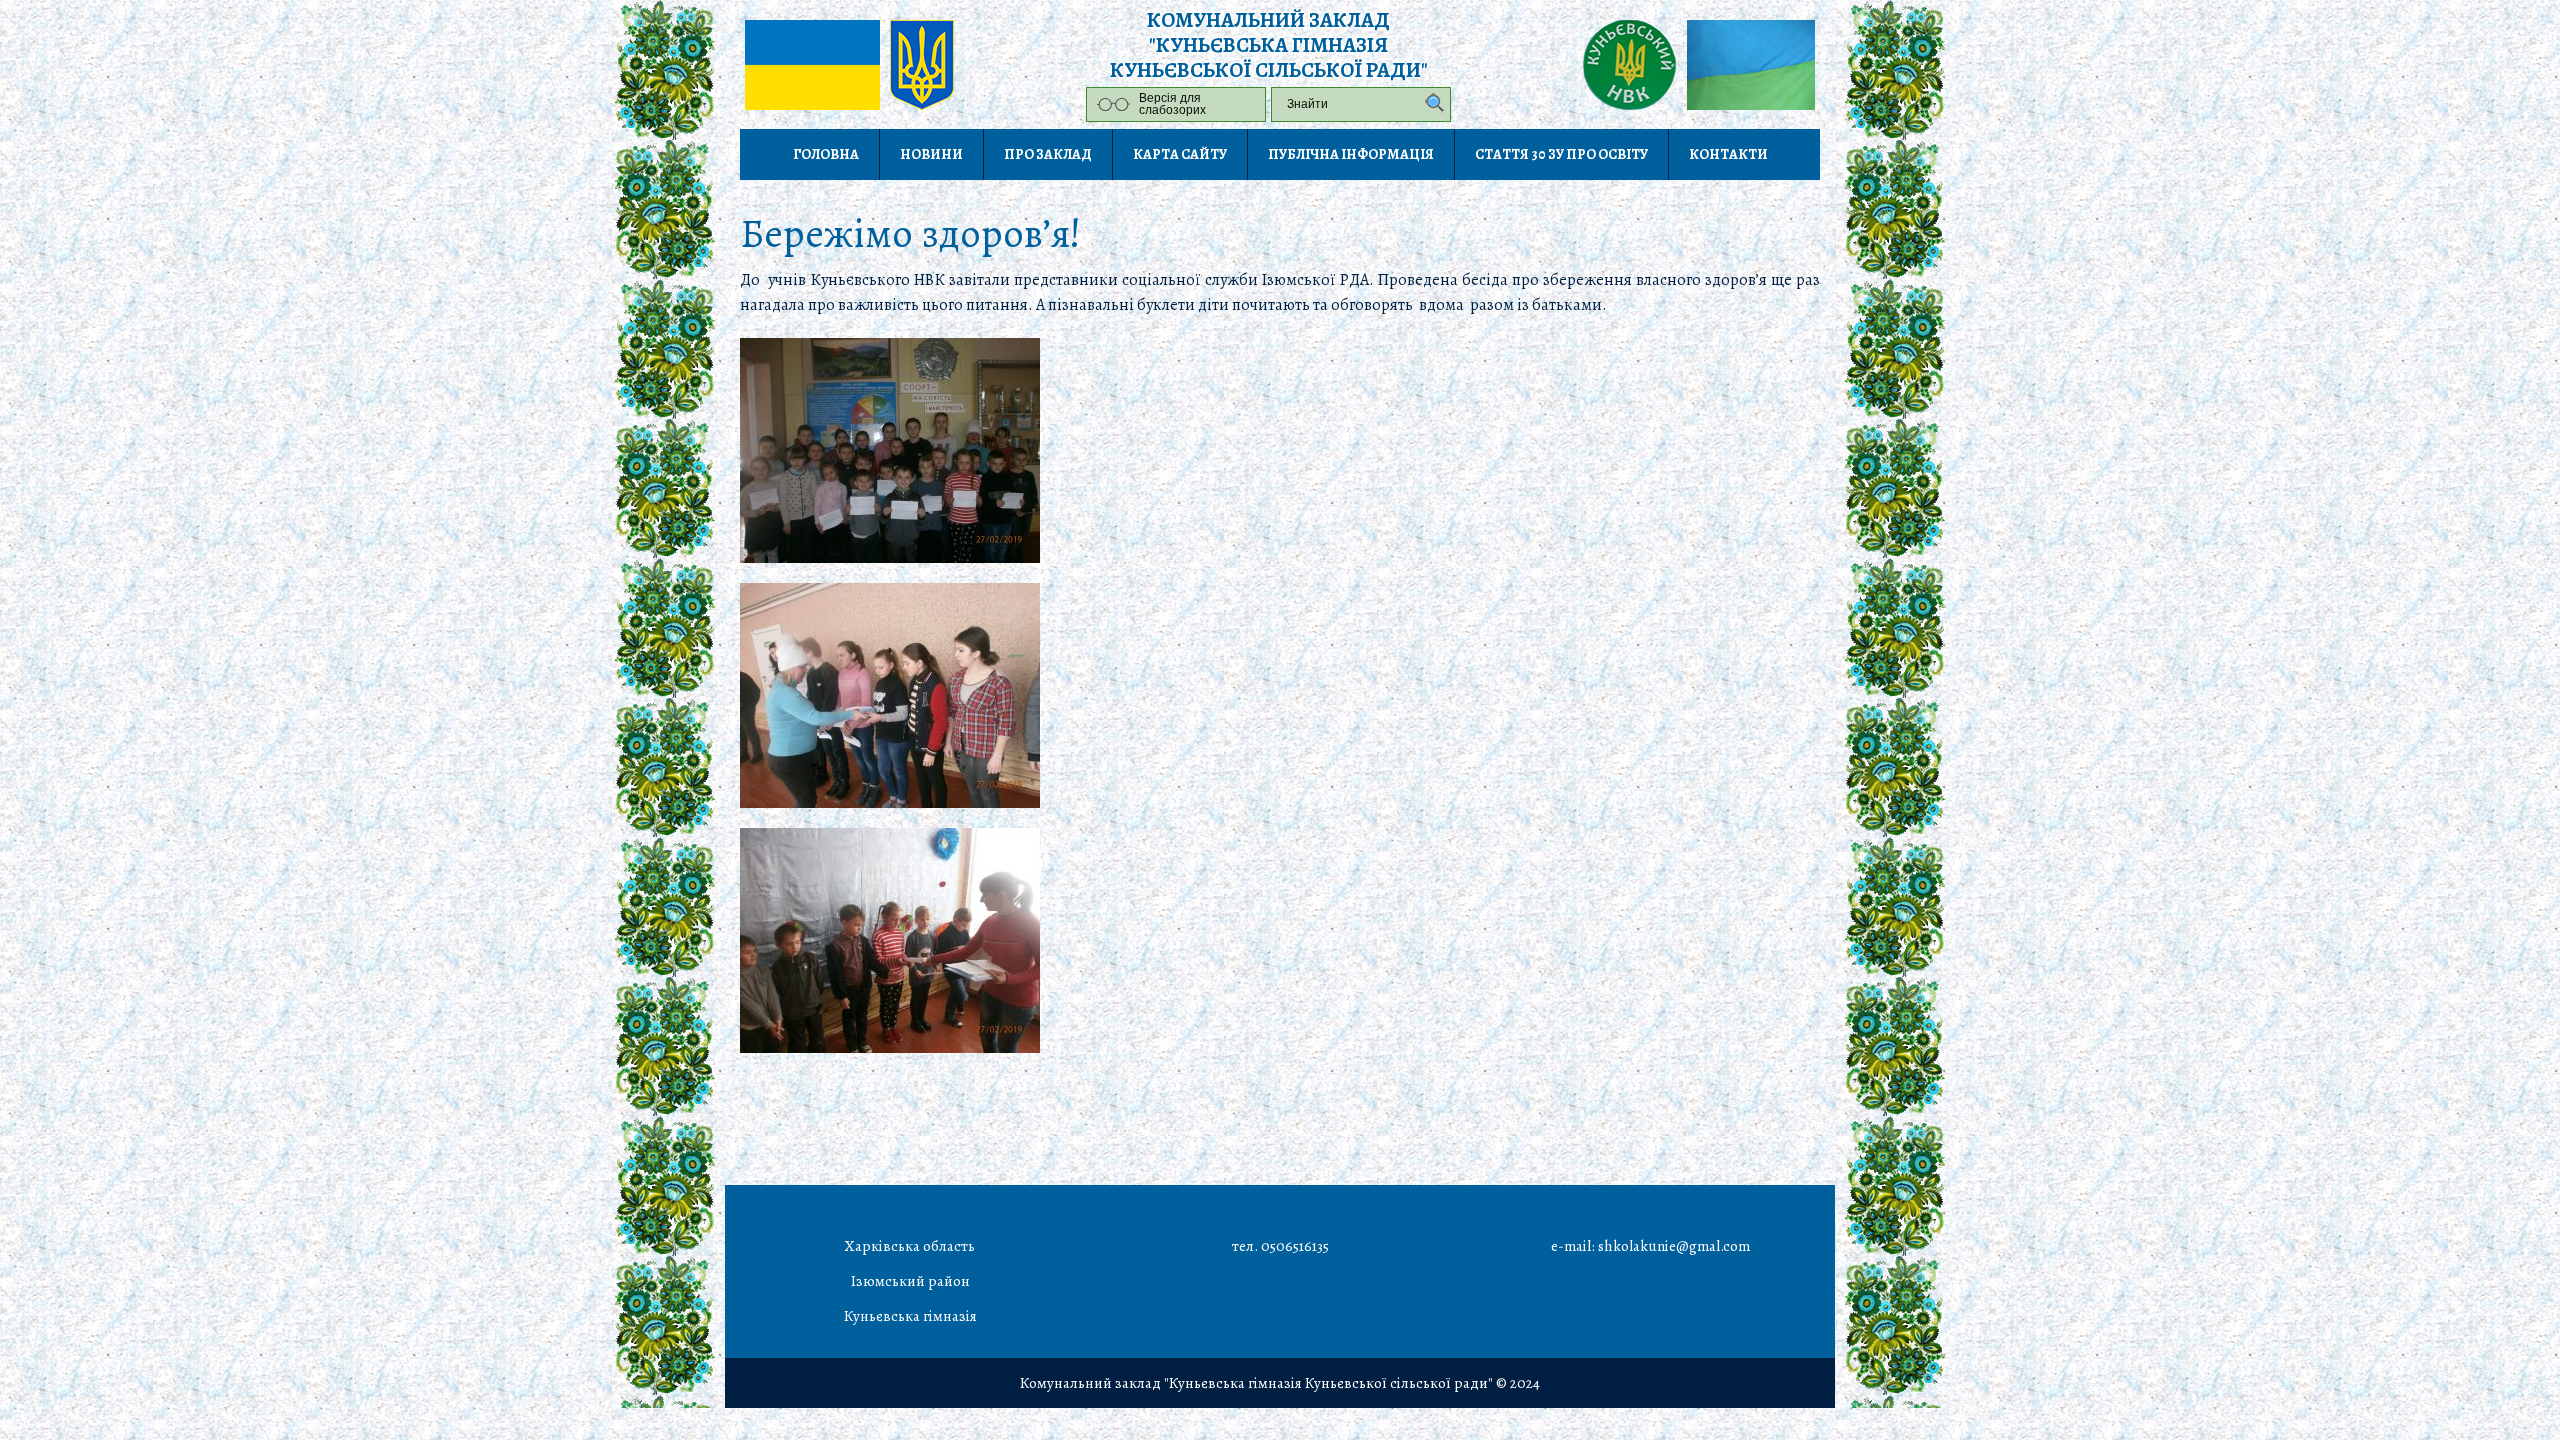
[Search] (1430, 104)
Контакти (1728, 154)
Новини (931, 154)
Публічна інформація (1351, 154)
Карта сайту (1180, 154)
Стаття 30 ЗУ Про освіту (1561, 154)
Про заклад (1048, 154)
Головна (826, 154)
